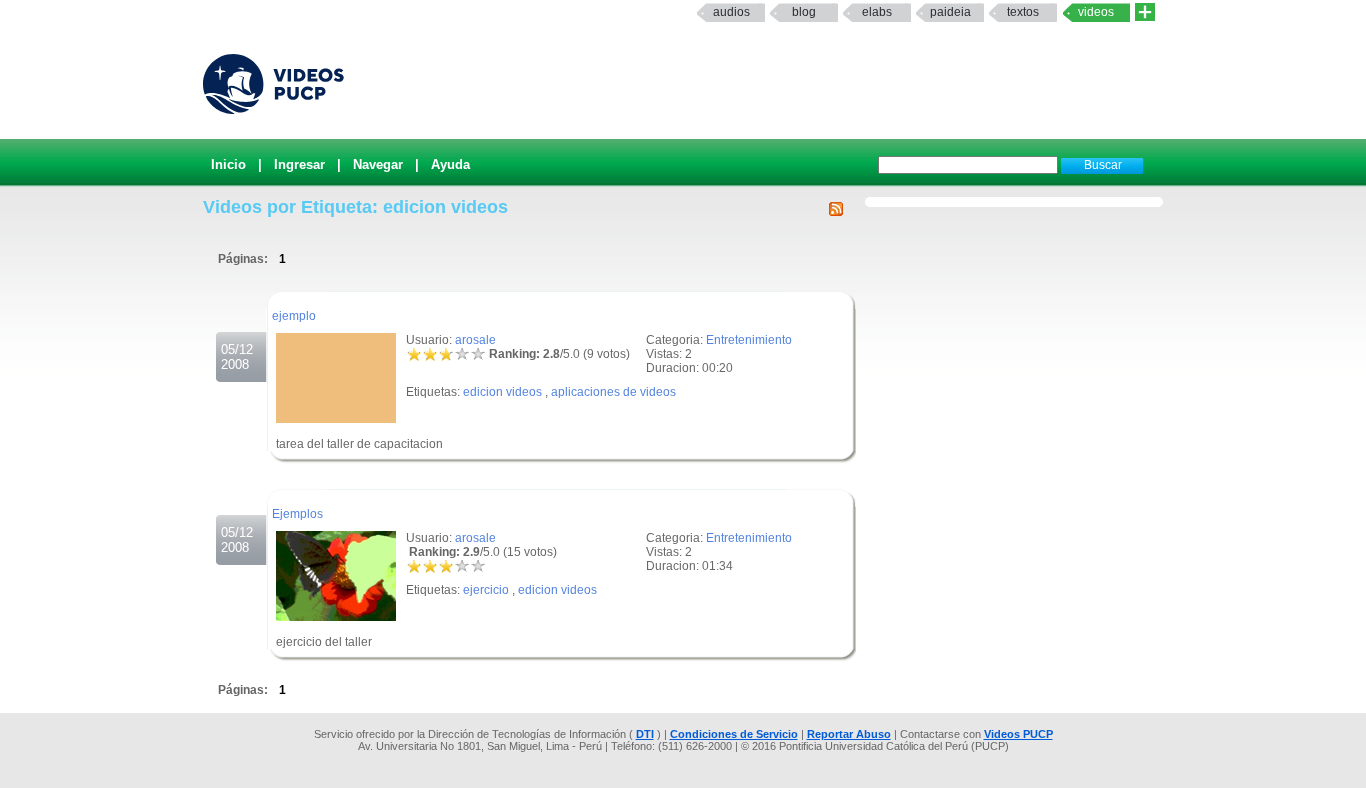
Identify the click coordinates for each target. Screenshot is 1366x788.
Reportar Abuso (849, 734)
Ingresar (299, 164)
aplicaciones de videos (613, 392)
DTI (645, 734)
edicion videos (502, 392)
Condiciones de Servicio (734, 734)
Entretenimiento (749, 340)
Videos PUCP (1018, 734)
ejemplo (294, 316)
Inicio (228, 164)
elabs (877, 12)
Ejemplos (297, 514)
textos (1023, 12)
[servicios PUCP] (1145, 12)
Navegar (378, 164)
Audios (731, 12)
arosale (475, 340)
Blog (804, 12)
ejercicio (486, 590)
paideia (950, 12)
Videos (1096, 12)
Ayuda (450, 164)
